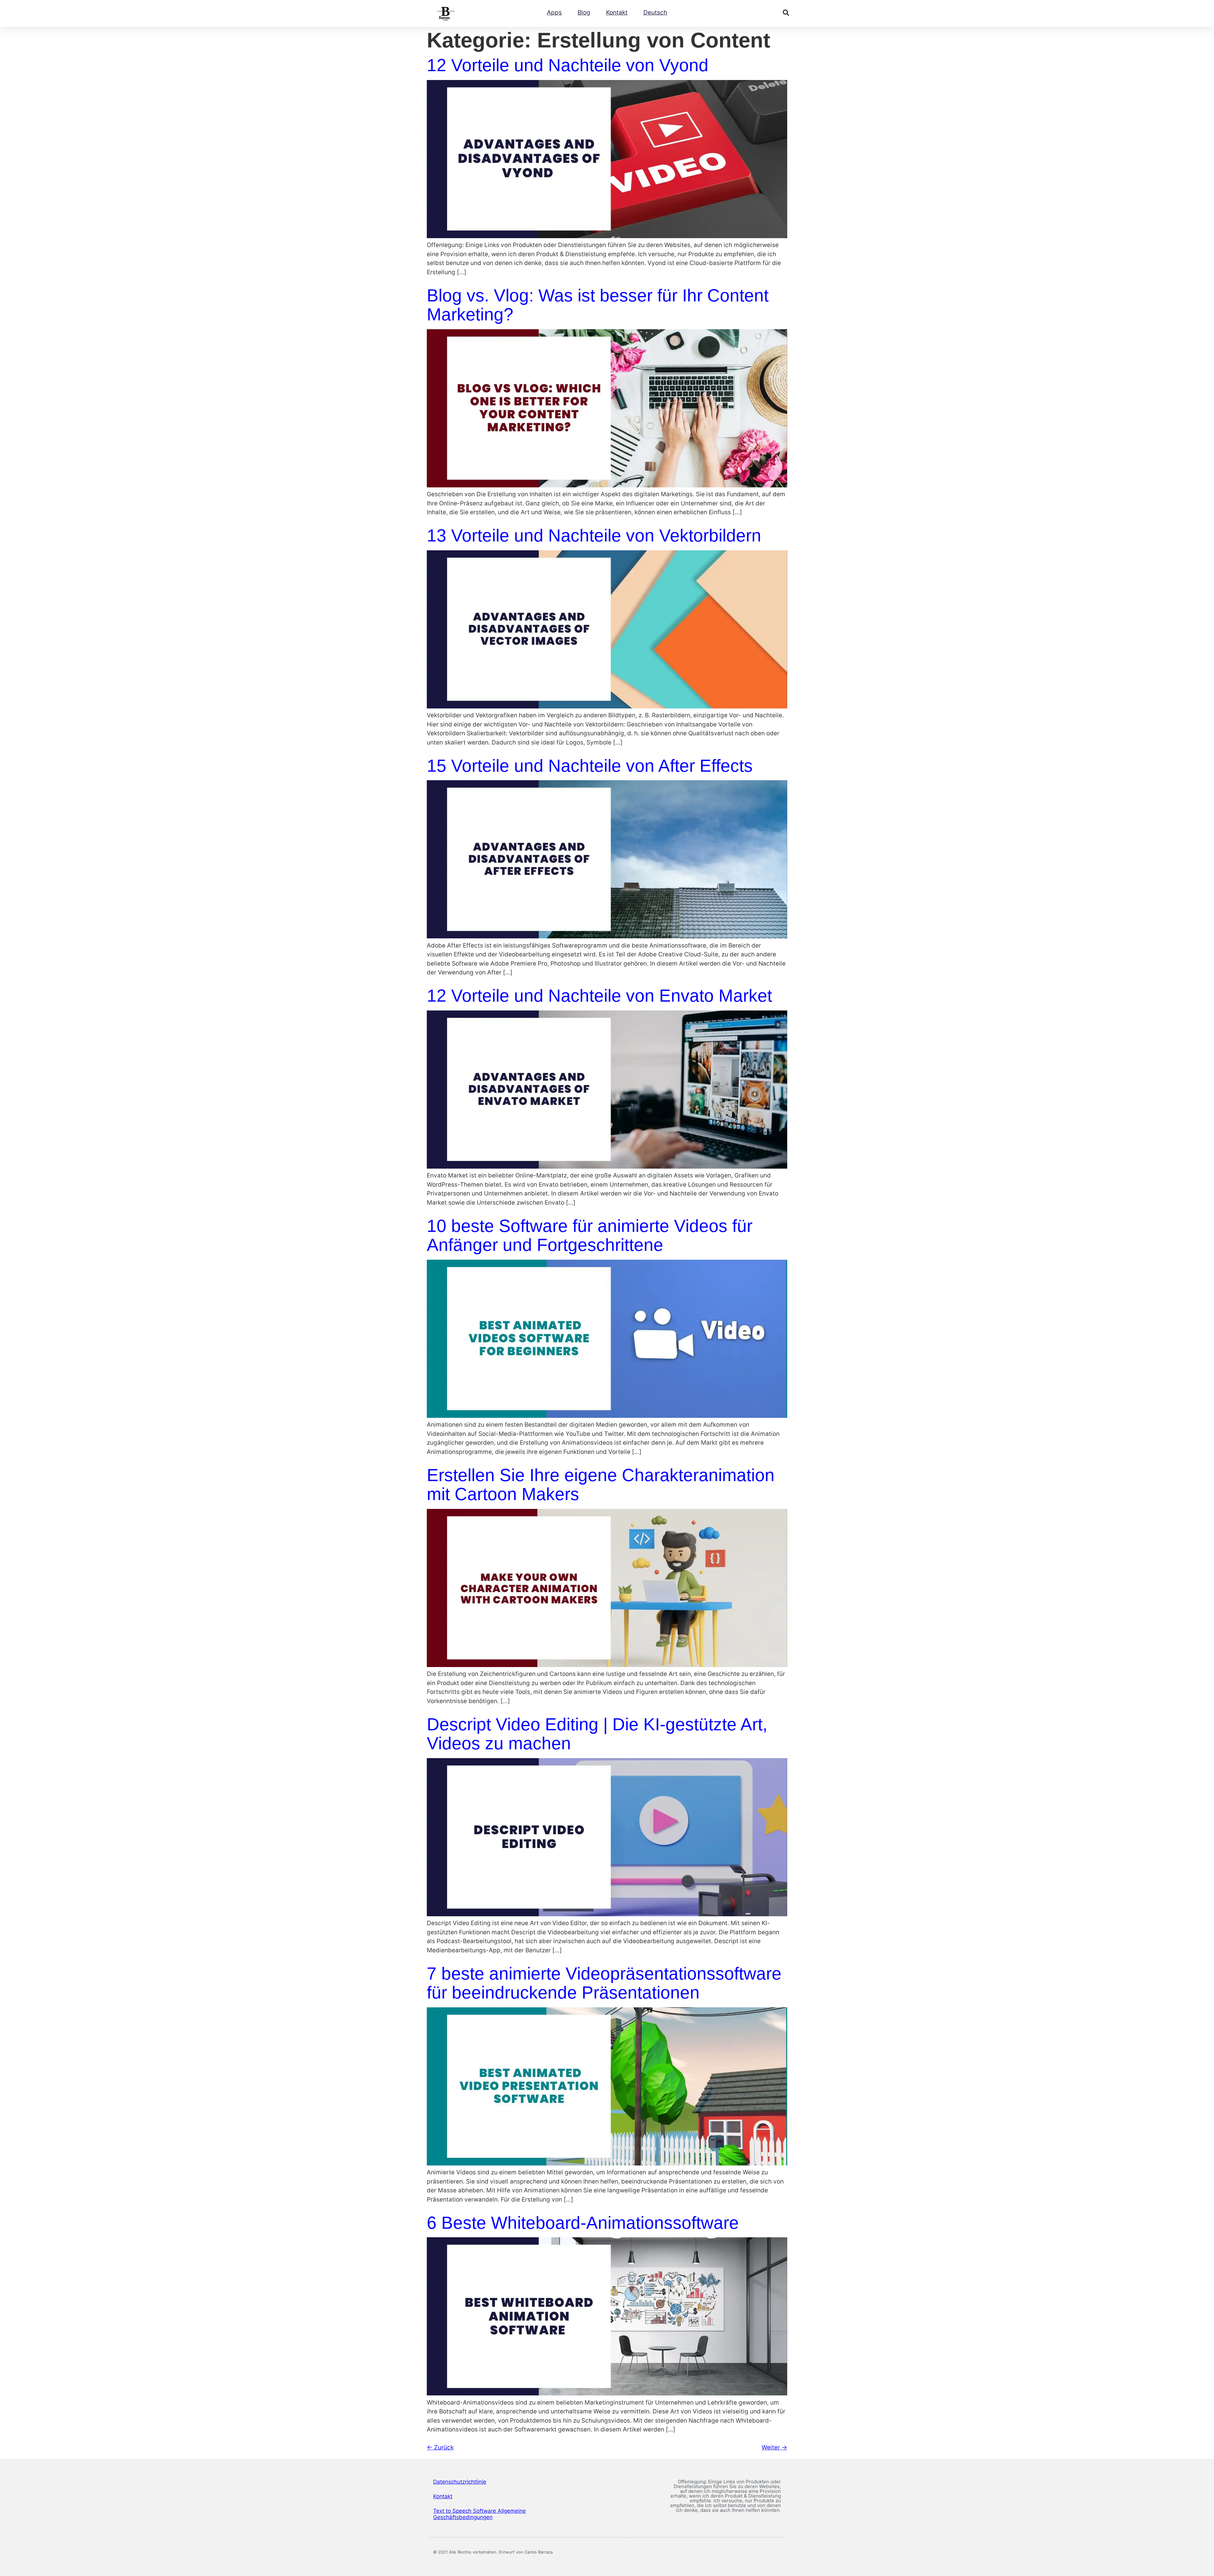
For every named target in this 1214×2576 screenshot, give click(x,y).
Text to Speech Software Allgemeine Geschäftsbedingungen (479, 2514)
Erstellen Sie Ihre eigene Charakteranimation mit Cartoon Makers (601, 1485)
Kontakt (617, 12)
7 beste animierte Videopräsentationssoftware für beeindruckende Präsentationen (604, 1983)
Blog (584, 12)
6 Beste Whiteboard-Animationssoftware (583, 2223)
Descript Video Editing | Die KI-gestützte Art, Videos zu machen (597, 1734)
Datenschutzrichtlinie (460, 2482)
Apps (554, 12)
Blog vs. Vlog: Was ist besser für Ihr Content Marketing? (598, 305)
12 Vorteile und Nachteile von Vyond (568, 65)
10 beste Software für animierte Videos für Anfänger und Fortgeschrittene (590, 1235)
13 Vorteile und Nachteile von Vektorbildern (594, 535)
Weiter (774, 2447)
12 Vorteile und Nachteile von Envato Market (599, 996)
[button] (786, 13)
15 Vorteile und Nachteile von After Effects (590, 766)
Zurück (440, 2447)
